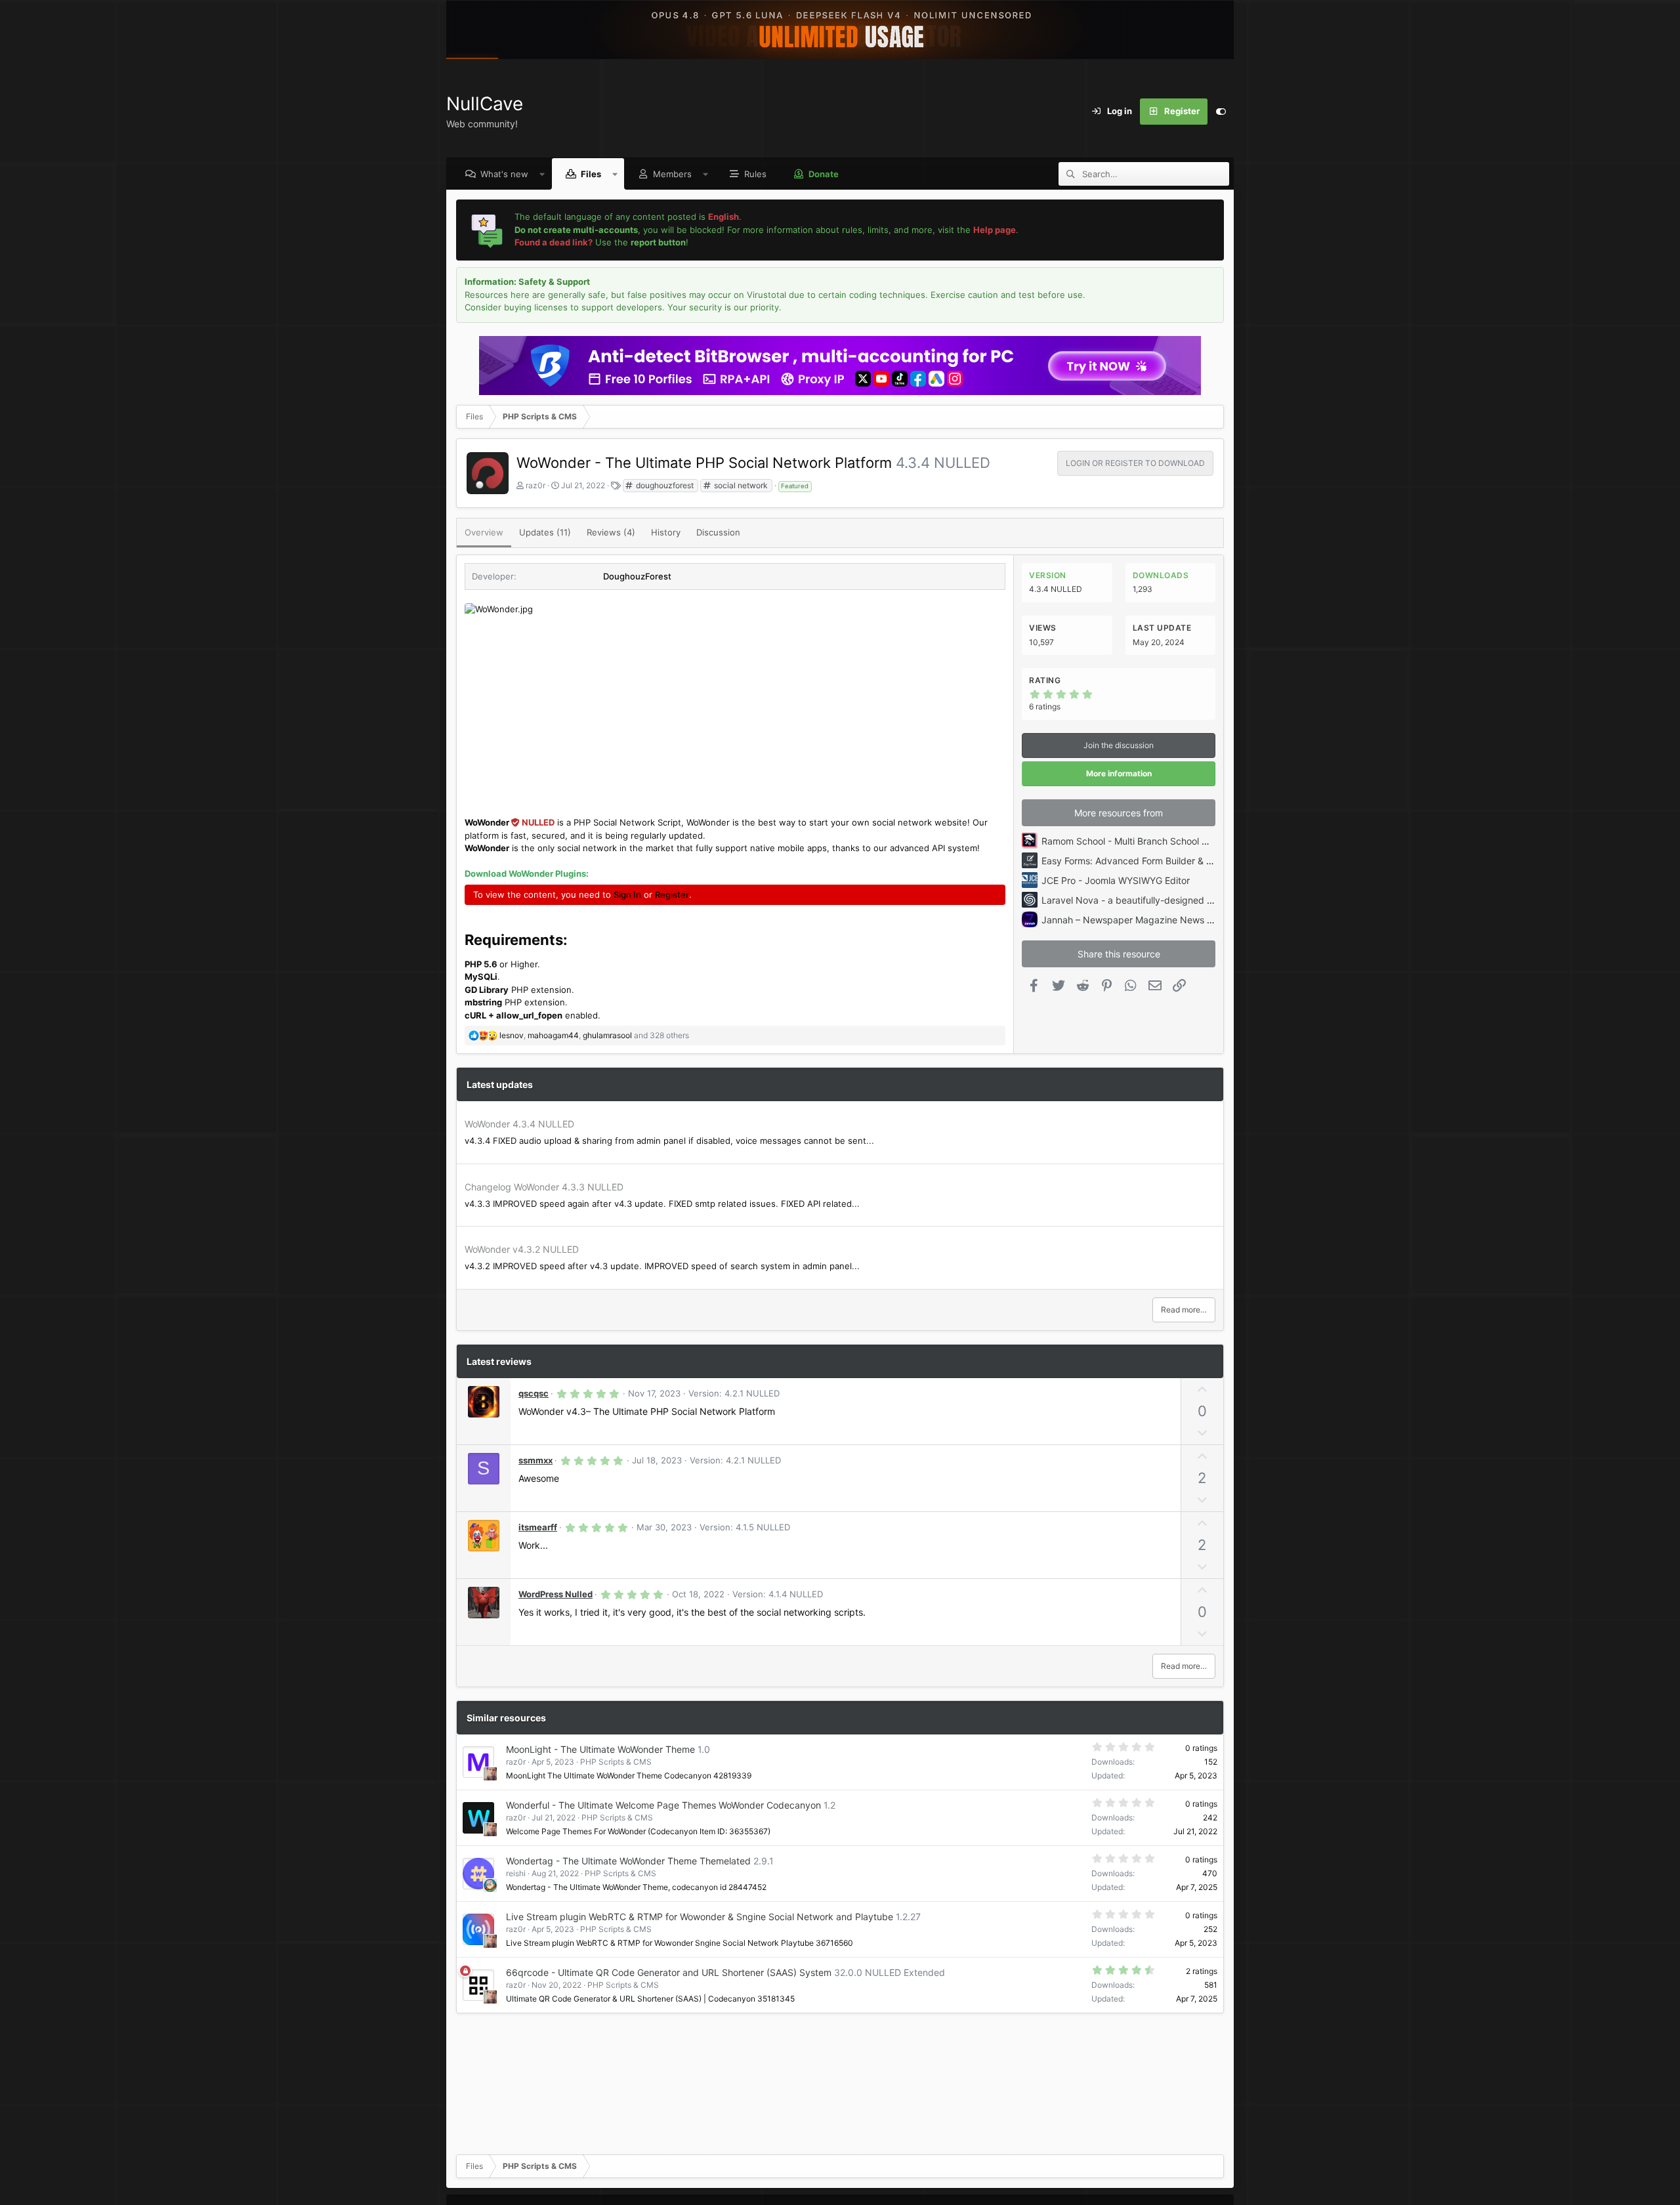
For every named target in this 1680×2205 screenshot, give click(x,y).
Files (591, 174)
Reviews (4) (611, 532)
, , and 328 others (594, 1035)
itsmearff (538, 1527)
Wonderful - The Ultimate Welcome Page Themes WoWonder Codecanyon (663, 1805)
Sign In (627, 894)
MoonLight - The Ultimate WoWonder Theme (600, 1749)
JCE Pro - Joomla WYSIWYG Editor (1116, 880)
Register (672, 894)
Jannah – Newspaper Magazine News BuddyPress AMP (1161, 920)
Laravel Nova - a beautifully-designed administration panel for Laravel (1192, 900)
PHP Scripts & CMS (616, 1762)
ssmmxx (535, 1460)
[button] (542, 174)
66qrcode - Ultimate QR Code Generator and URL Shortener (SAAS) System (669, 1972)
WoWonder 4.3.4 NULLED (519, 1124)
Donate (824, 174)
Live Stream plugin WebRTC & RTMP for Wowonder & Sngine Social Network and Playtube (700, 1917)
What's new (504, 174)
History (666, 532)
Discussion (718, 532)
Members (672, 174)
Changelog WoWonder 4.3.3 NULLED (544, 1187)
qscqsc (534, 1393)
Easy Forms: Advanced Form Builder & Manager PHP (1153, 861)
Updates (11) (545, 532)
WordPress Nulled (556, 1594)
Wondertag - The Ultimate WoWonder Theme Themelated (628, 1861)
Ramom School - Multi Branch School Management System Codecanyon (1196, 841)
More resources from (1119, 813)
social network (740, 485)
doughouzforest (664, 485)
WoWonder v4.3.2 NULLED (522, 1249)
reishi (516, 1873)
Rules (755, 174)
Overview (484, 532)
